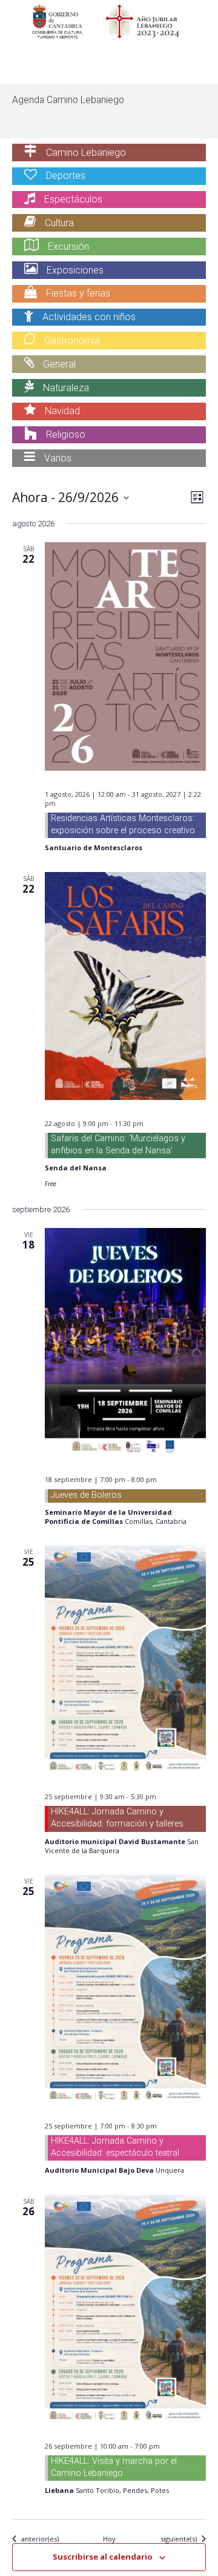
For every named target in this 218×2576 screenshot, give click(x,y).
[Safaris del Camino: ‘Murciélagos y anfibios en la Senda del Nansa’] (125, 986)
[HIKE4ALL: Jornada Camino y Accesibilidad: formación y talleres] (125, 1659)
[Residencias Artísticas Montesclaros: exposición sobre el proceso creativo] (125, 656)
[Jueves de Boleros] (125, 1342)
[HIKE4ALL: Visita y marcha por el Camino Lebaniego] (125, 2309)
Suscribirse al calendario (103, 2557)
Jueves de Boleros (86, 1495)
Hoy (109, 2539)
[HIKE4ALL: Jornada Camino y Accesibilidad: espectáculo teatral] (125, 1988)
